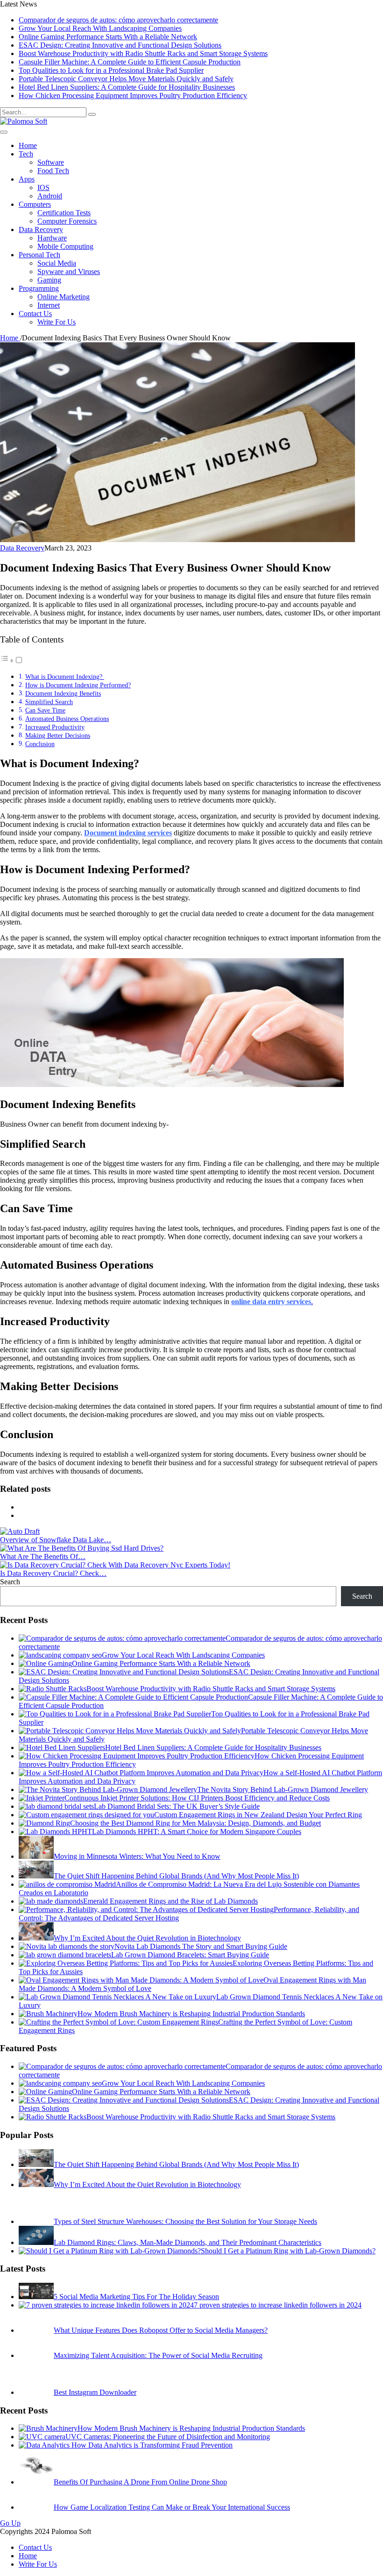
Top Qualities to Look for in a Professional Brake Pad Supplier (111, 70)
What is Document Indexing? (65, 677)
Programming (39, 288)
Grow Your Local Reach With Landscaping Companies (100, 28)
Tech (26, 154)
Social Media (57, 263)
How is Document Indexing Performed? (78, 685)
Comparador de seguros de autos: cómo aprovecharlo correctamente (118, 20)
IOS (43, 187)
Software (51, 162)
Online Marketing (64, 297)
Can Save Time (45, 710)
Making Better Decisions (58, 735)
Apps (27, 179)
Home (28, 145)
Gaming (49, 280)
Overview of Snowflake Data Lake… (56, 1540)
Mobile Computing (65, 246)
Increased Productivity (55, 727)
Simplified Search (49, 702)
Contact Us (35, 314)
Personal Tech (39, 255)
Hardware (52, 238)
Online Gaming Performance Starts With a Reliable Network (108, 37)
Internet (49, 305)
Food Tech (53, 171)
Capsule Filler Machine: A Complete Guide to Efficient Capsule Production (130, 62)
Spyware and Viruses (69, 272)
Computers (35, 204)
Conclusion (40, 744)
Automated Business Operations (67, 719)
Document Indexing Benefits (63, 693)
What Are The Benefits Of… (43, 1556)
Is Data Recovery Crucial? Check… (53, 1573)
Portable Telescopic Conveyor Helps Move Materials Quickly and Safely (126, 79)
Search (10, 1582)
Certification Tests (64, 213)
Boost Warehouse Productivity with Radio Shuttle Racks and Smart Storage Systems (143, 53)
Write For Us (57, 322)
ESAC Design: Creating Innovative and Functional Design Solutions (120, 45)
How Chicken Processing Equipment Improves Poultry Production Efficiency (133, 95)
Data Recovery (41, 229)
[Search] (92, 114)
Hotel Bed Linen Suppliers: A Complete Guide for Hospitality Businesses (127, 87)
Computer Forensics (67, 221)
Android (50, 196)
